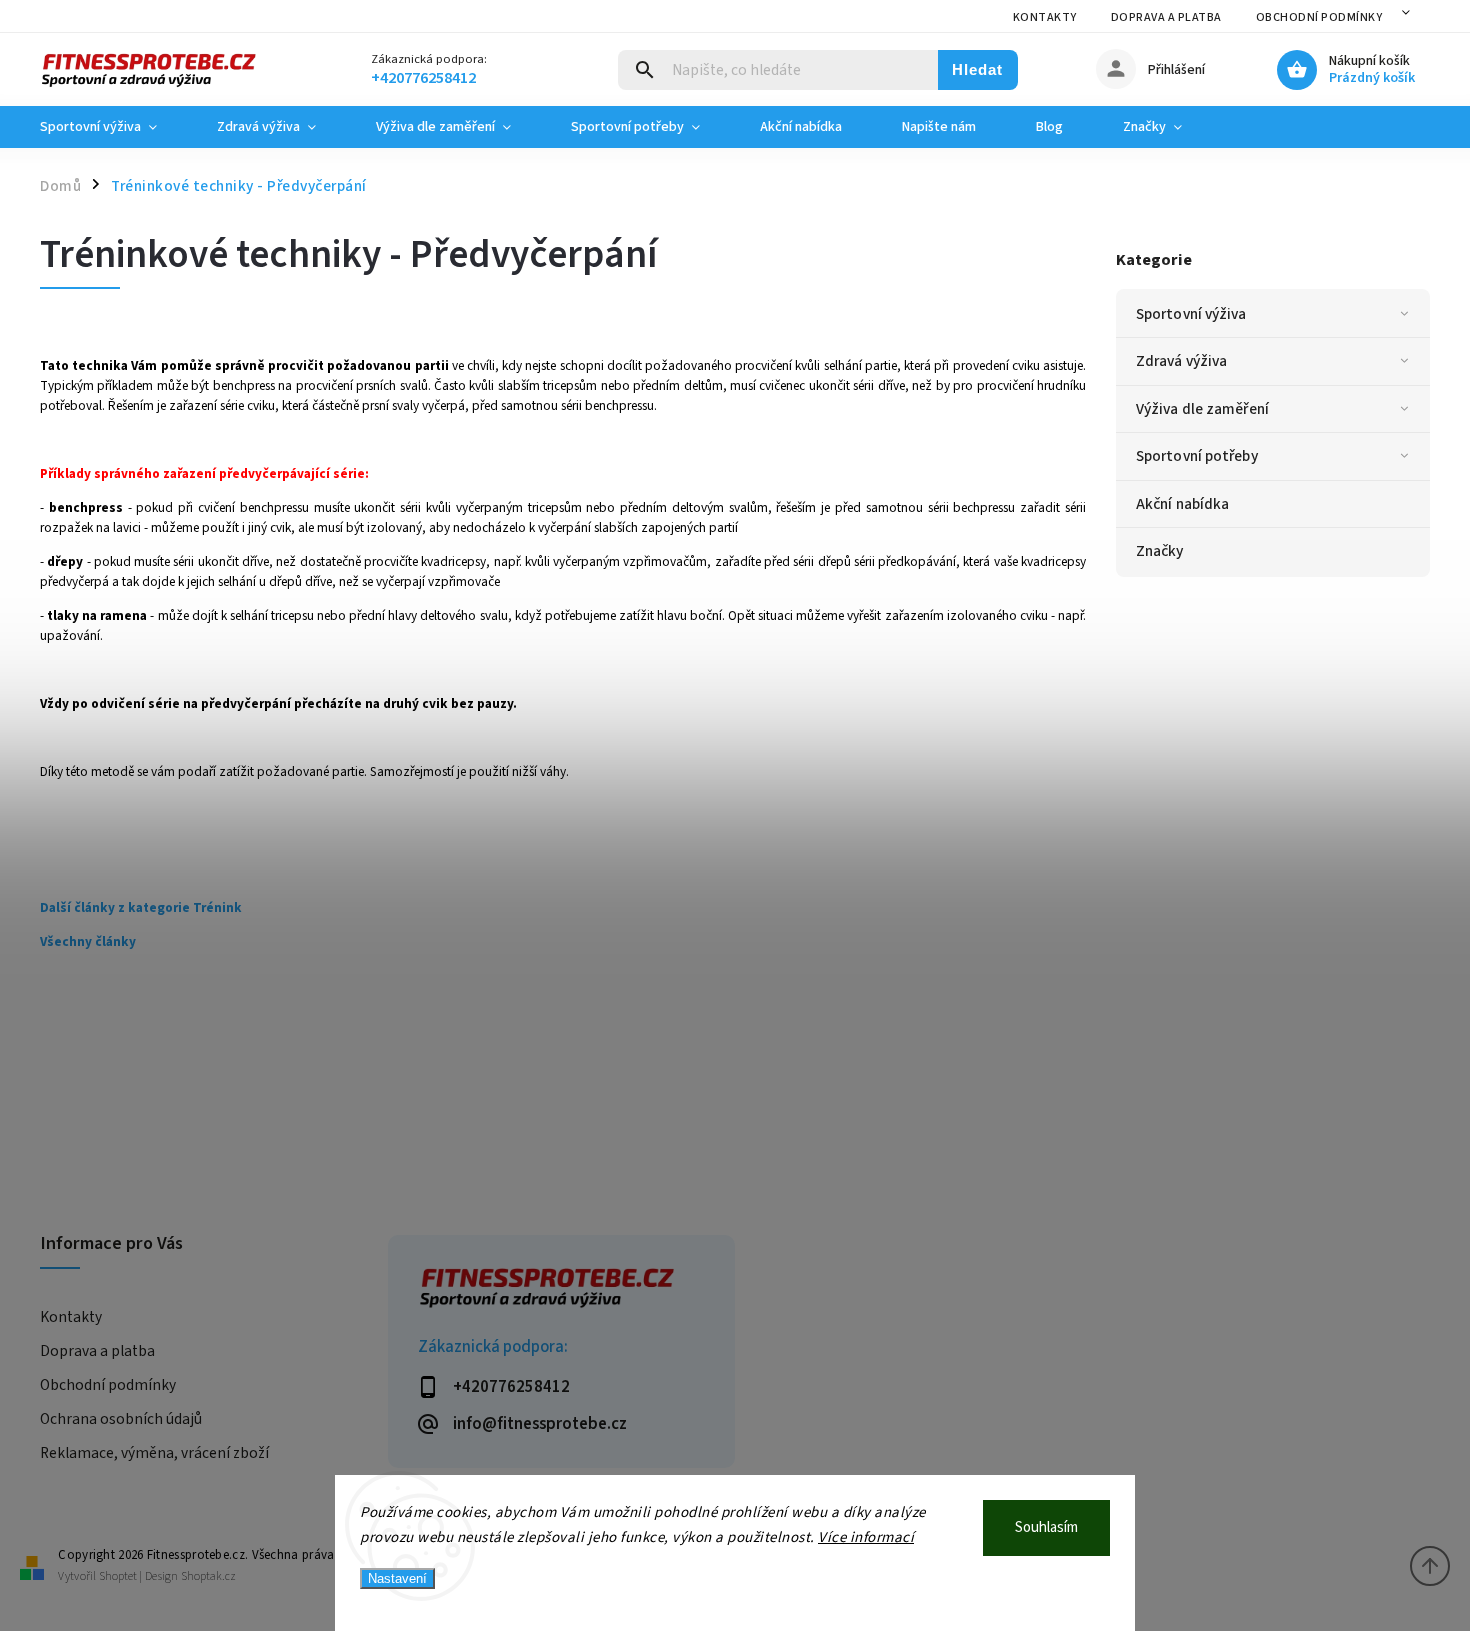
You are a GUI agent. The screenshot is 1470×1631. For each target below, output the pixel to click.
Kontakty (1045, 17)
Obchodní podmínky (1319, 17)
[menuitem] (113, 127)
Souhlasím (1046, 1527)
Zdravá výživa (1181, 361)
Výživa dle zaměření (1202, 409)
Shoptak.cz (208, 1576)
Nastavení (397, 1578)
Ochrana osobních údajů (121, 1419)
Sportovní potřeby (1197, 456)
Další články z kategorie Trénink (141, 907)
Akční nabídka (1182, 504)
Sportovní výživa (1191, 314)
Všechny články (88, 941)
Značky (1160, 551)
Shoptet (118, 1576)
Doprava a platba (1166, 17)
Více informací (866, 1537)
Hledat (977, 69)
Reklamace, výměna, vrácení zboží (154, 1453)
